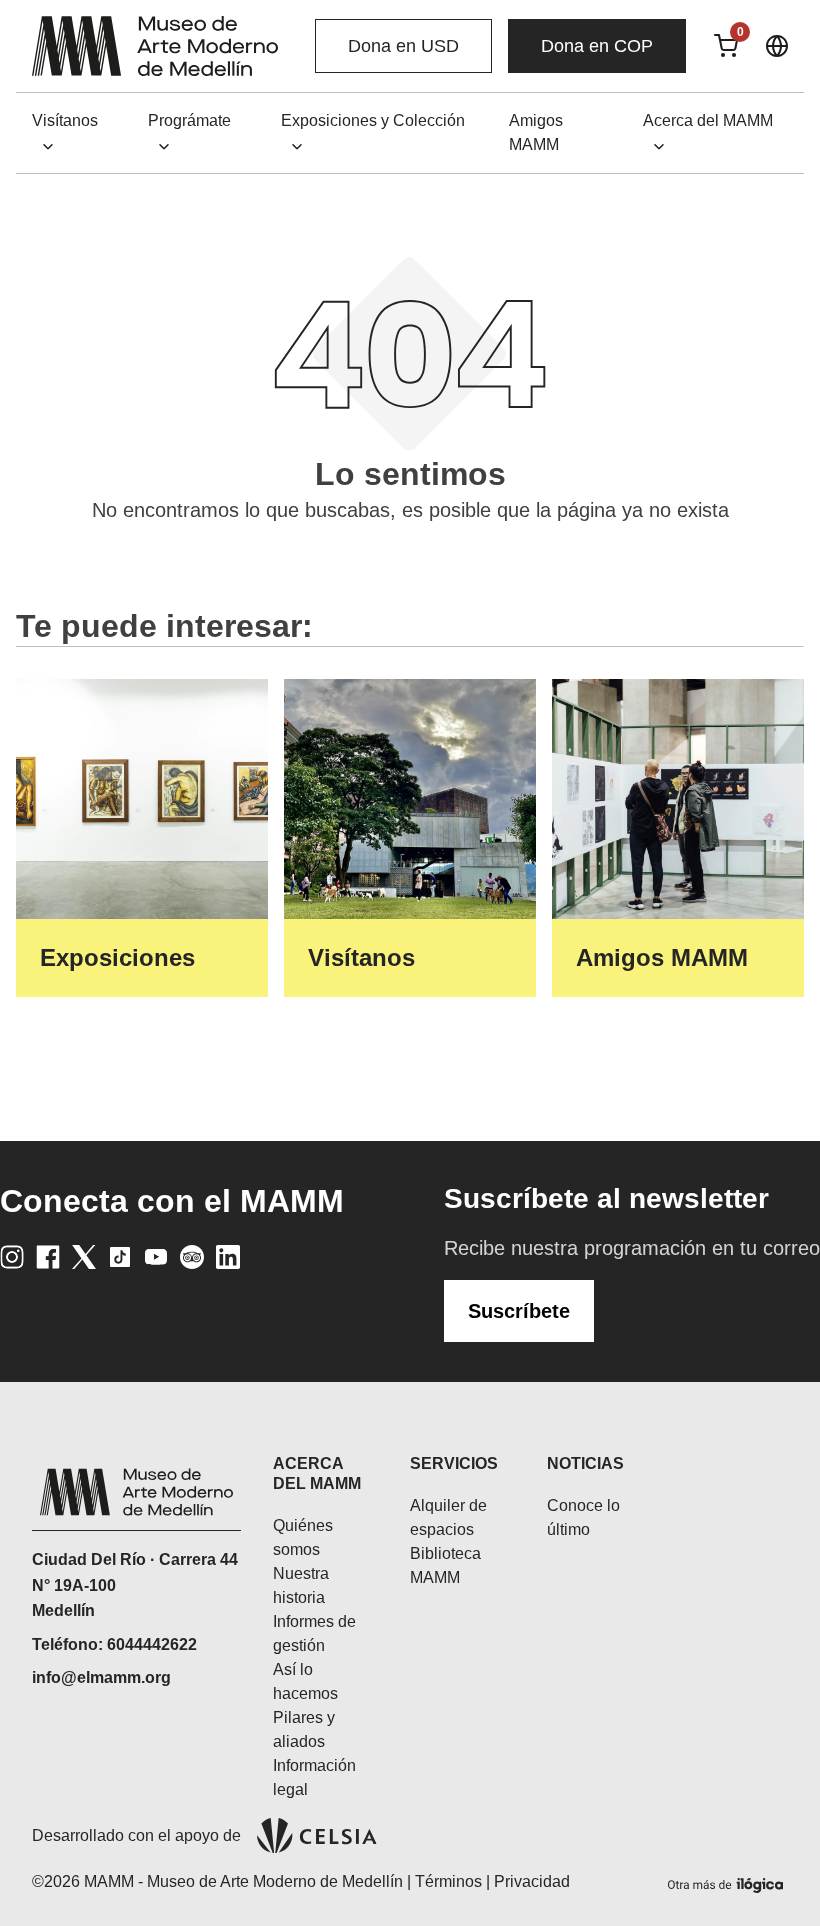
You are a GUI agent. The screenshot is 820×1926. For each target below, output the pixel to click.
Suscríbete (519, 1311)
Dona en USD (403, 46)
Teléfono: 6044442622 (114, 1644)
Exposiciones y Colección (373, 120)
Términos (448, 1881)
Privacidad (532, 1881)
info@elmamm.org (101, 1677)
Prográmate (189, 120)
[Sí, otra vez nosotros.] (728, 1881)
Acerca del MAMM (708, 120)
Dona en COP (597, 46)
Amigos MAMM (536, 132)
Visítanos (65, 120)
